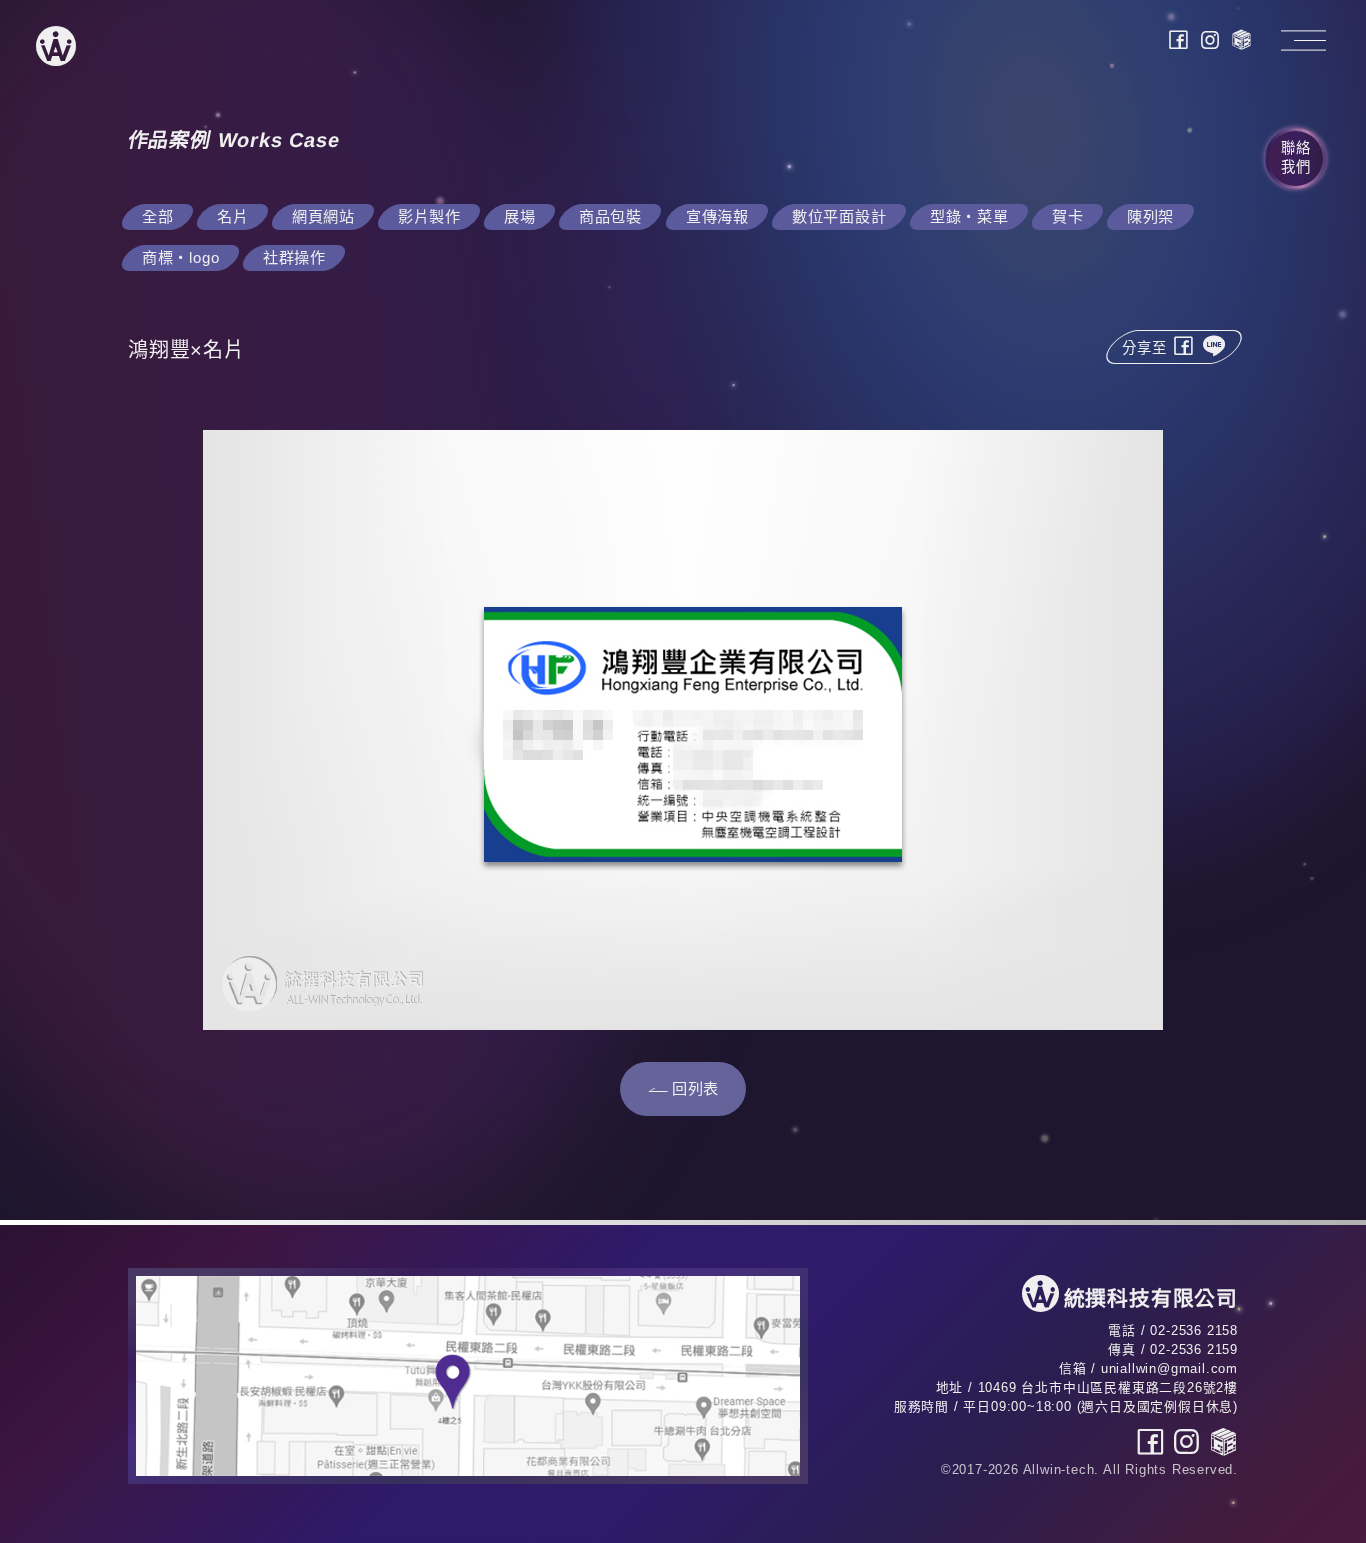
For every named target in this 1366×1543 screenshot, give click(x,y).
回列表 (695, 1088)
